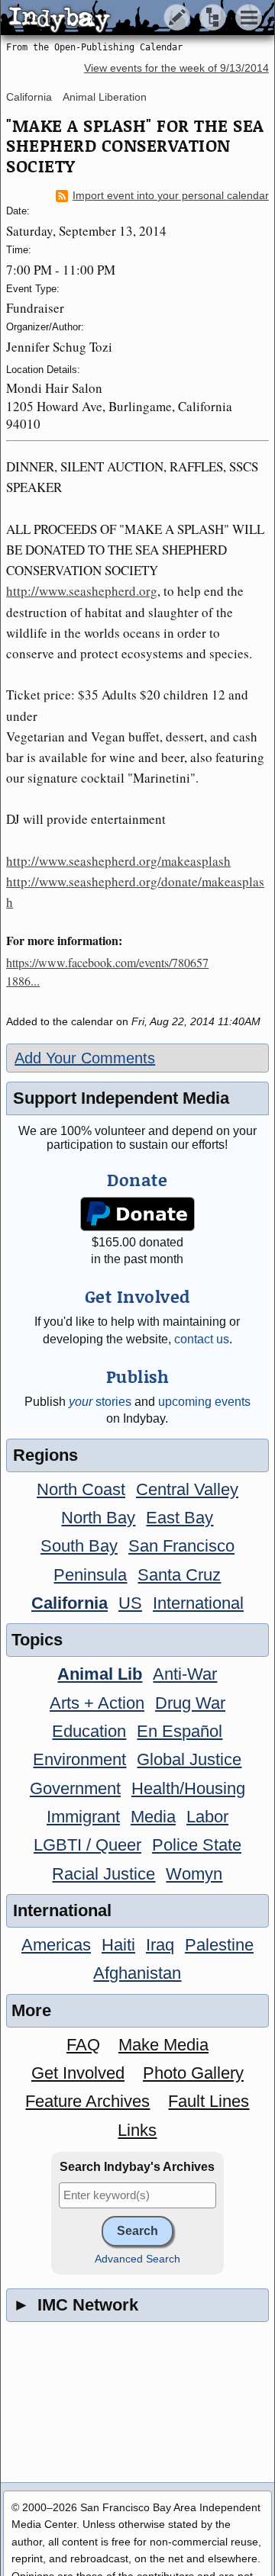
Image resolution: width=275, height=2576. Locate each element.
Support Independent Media (121, 1098)
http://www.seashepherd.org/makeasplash (118, 861)
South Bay (79, 1546)
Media (153, 1817)
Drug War (190, 1703)
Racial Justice (104, 1874)
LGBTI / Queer (87, 1845)
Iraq (160, 1945)
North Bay (98, 1518)
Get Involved (78, 2073)
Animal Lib (100, 1674)
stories (100, 1402)
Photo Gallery (193, 2073)
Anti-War (185, 1674)
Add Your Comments (85, 1058)
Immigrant (83, 1817)
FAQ (83, 2045)
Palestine (219, 1945)
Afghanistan (137, 1973)
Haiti (118, 1945)
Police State (197, 1845)
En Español (180, 1731)
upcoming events (204, 1402)
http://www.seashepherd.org (82, 591)
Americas (56, 1945)
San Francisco (181, 1546)
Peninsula (90, 1575)
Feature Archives (87, 2101)
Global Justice (189, 1759)
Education (89, 1731)
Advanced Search (137, 2259)
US (130, 1603)
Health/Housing (188, 1788)
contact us (202, 1339)
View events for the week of (176, 68)
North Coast (81, 1489)
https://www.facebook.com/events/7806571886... (107, 971)
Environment (79, 1759)
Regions (45, 1455)
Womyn (194, 1874)
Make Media (163, 2045)
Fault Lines (209, 2101)
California (29, 97)
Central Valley (187, 1489)
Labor (207, 1817)
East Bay (180, 1518)
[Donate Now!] (138, 1214)
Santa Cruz (179, 1575)
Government (75, 1788)
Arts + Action (97, 1703)
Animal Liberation (105, 97)
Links (137, 2130)
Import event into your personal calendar (171, 196)
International (198, 1603)
